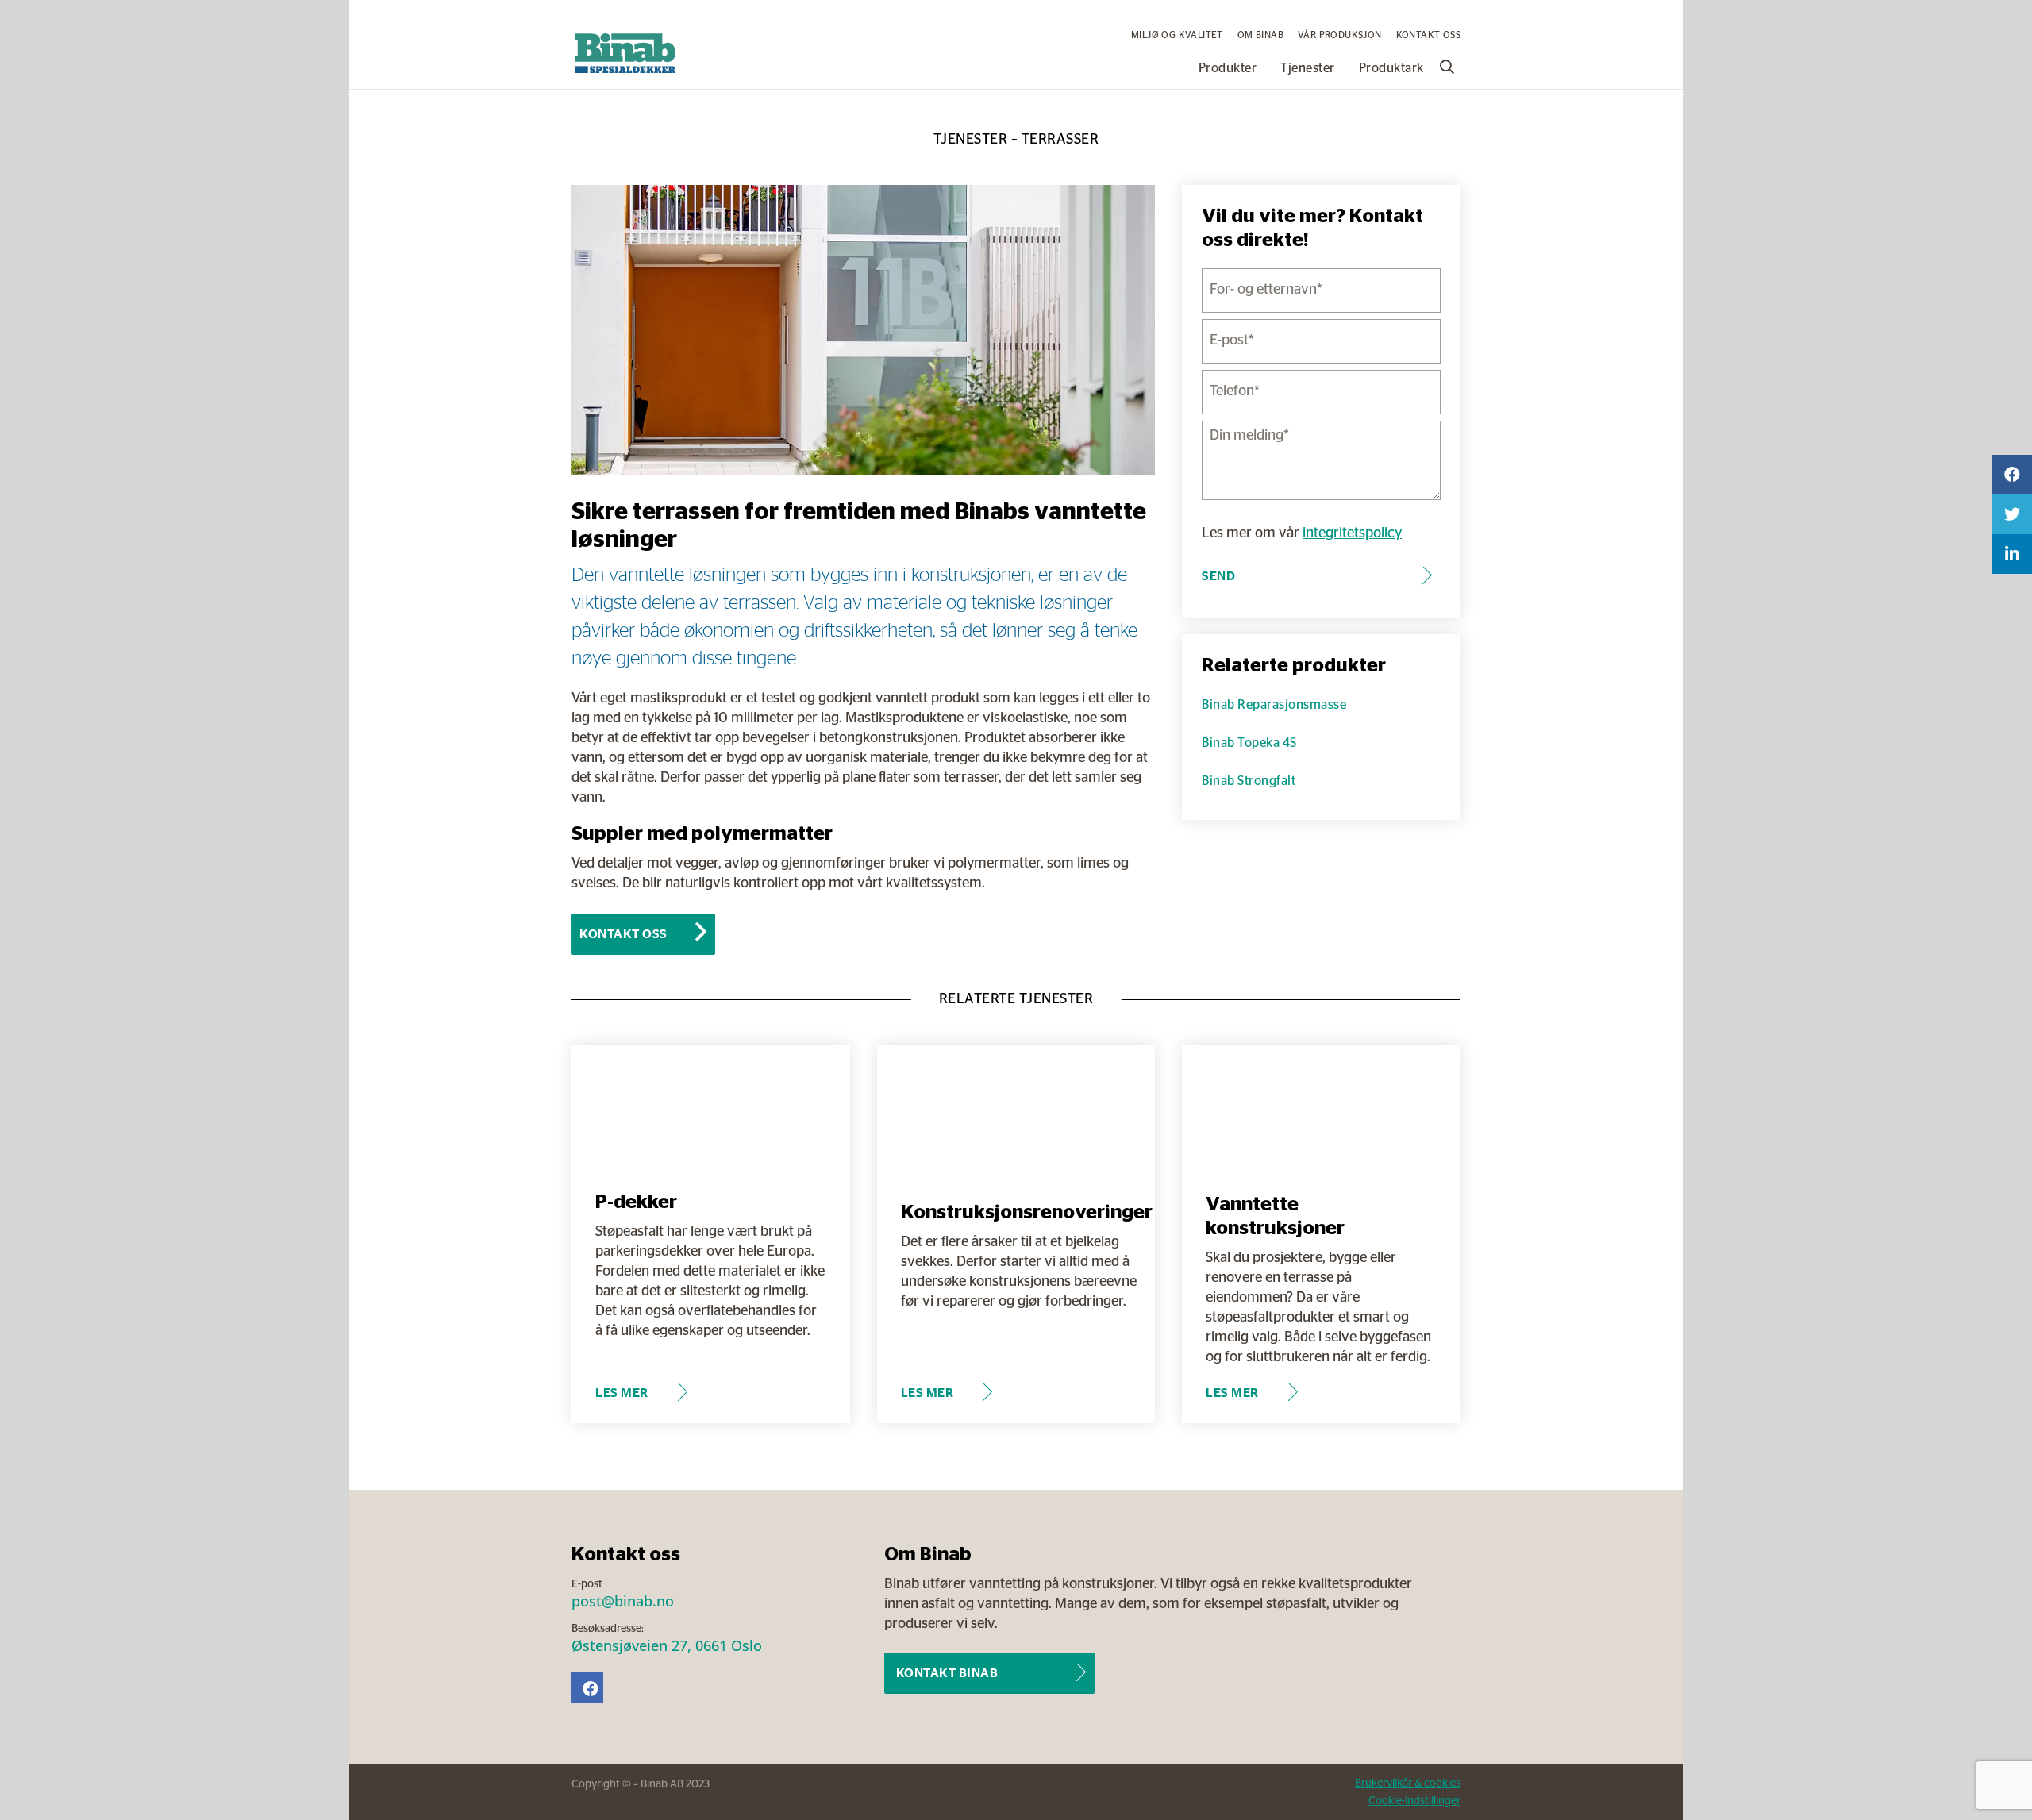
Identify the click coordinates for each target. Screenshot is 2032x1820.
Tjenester (1308, 68)
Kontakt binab (947, 1673)
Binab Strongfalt (1249, 781)
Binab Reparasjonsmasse (1274, 705)
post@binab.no (623, 1601)
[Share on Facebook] (2012, 475)
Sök (1449, 67)
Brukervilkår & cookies (1408, 1783)
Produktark (1391, 68)
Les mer (622, 1393)
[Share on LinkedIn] (2012, 554)
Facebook (587, 1687)
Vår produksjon (1340, 35)
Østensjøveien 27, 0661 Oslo (667, 1645)
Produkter (1228, 68)
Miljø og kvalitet (1177, 35)
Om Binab (1260, 35)
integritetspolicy (1352, 533)
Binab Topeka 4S (1249, 743)
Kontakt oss (1428, 35)
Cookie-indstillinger (1414, 1801)
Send (1218, 576)
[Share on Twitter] (2012, 514)
